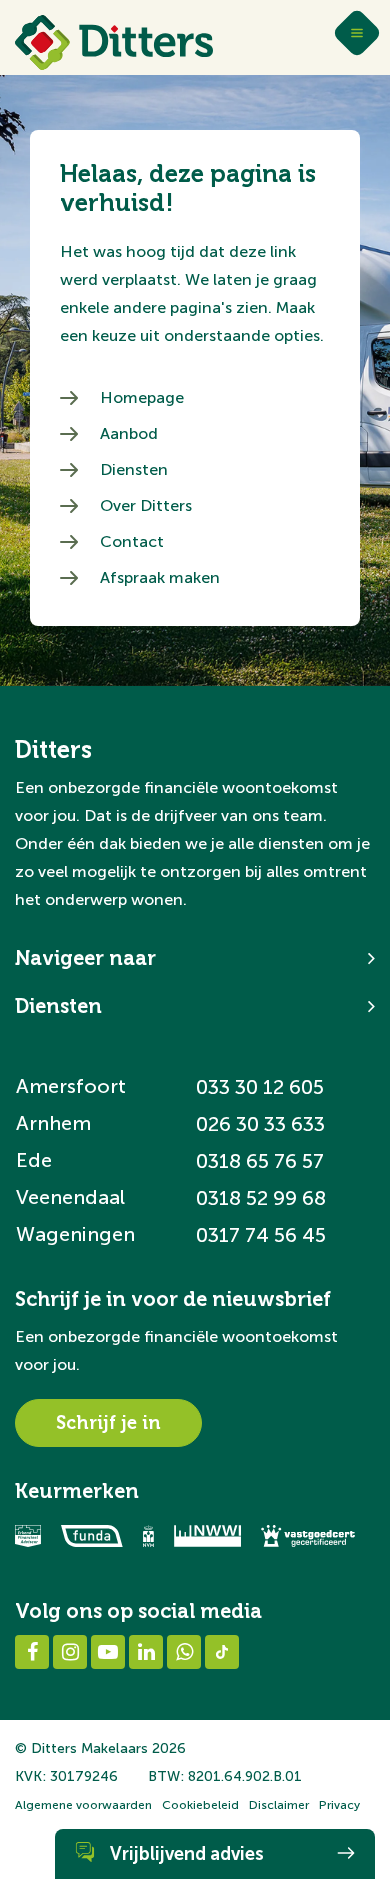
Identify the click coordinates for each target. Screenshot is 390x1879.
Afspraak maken (160, 577)
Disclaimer (279, 1805)
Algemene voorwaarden (83, 1805)
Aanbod (129, 433)
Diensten (134, 469)
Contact (132, 541)
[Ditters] (114, 42)
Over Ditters (146, 505)
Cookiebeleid (200, 1805)
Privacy (339, 1805)
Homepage (142, 397)
